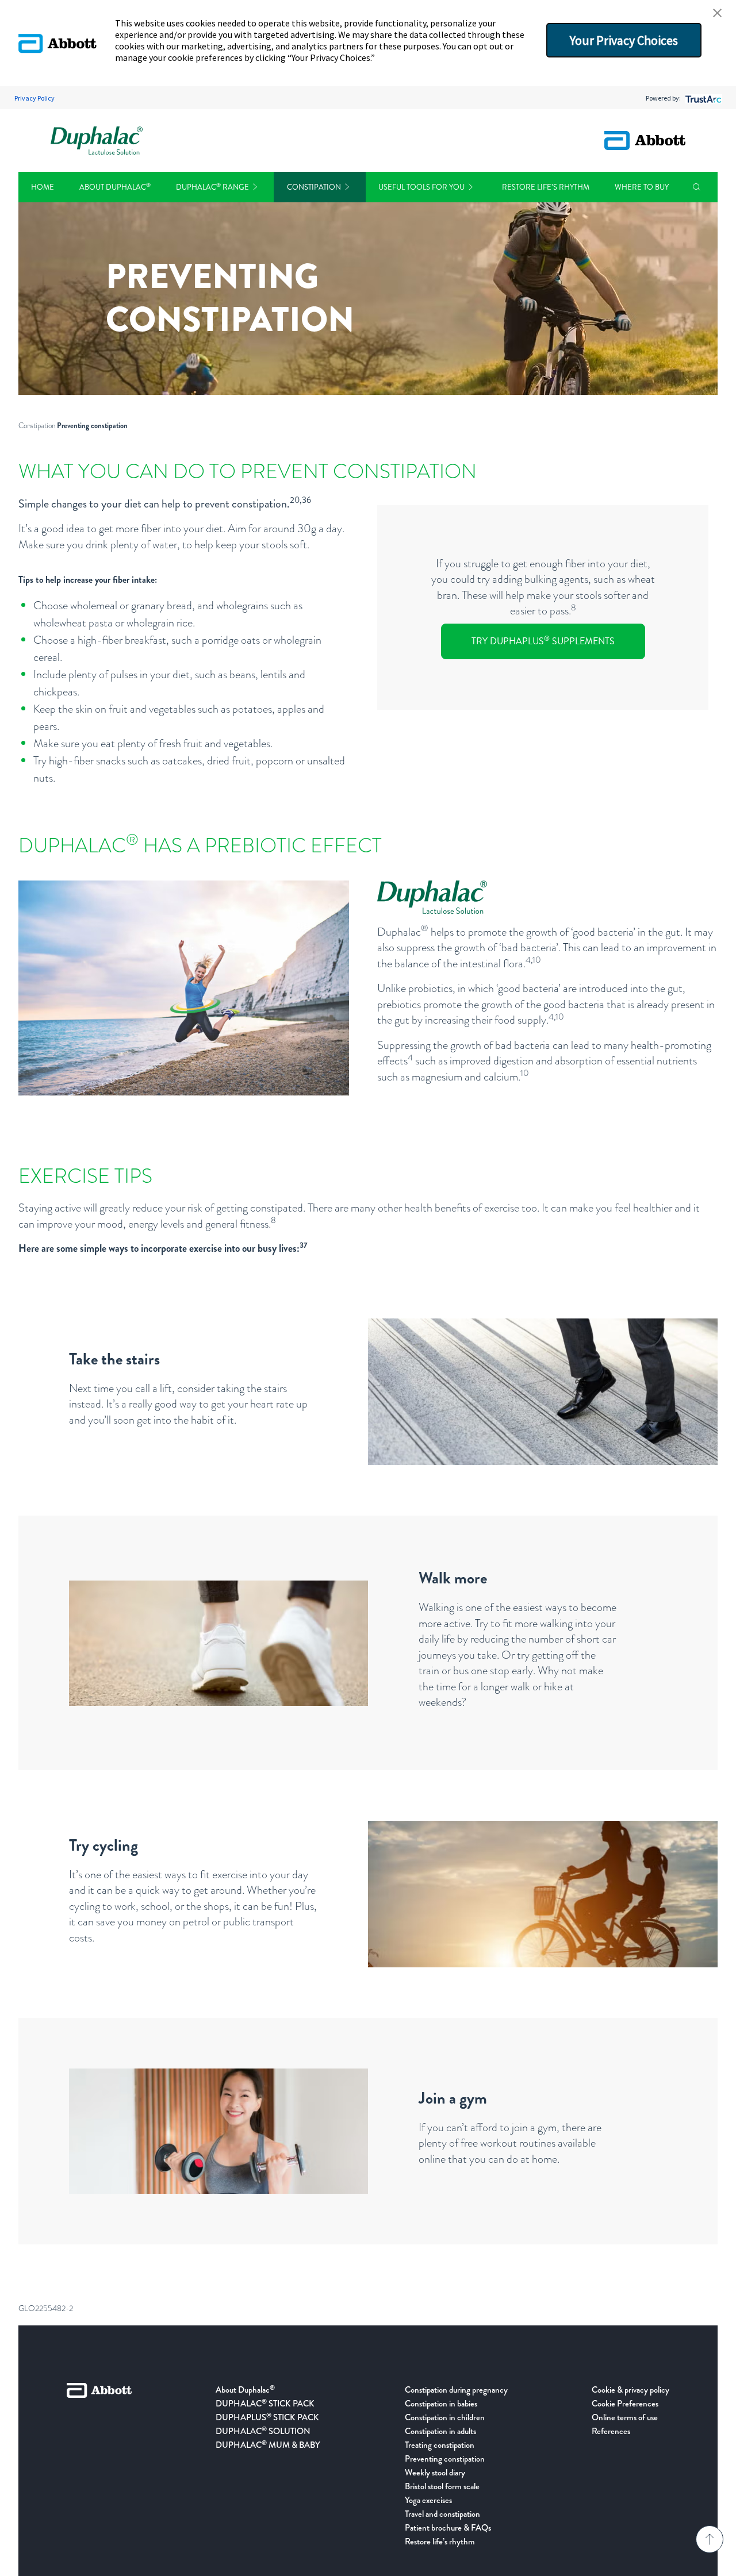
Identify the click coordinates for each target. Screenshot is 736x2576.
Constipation (314, 187)
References (611, 2431)
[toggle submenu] (255, 187)
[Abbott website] (645, 141)
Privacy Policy (34, 98)
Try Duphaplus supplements (543, 641)
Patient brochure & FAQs (448, 2528)
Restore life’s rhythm (546, 187)
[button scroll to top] (710, 2539)
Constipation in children (445, 2417)
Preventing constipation (445, 2459)
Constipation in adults (440, 2431)
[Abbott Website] (99, 2466)
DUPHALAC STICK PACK (265, 2404)
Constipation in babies (441, 2404)
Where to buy (642, 187)
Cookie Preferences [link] (625, 2404)
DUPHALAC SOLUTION (263, 2431)
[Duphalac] (97, 141)
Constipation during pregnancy (456, 2390)
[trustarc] (702, 98)
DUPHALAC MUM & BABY (268, 2445)
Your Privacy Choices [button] (624, 40)
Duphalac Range (212, 187)
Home (43, 187)
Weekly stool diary (435, 2473)
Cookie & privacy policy (630, 2390)
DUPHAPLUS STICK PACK (267, 2417)
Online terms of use (625, 2417)
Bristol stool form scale (442, 2486)
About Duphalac (115, 187)
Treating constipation (440, 2445)
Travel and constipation (442, 2514)
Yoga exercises (428, 2500)
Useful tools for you (421, 187)
